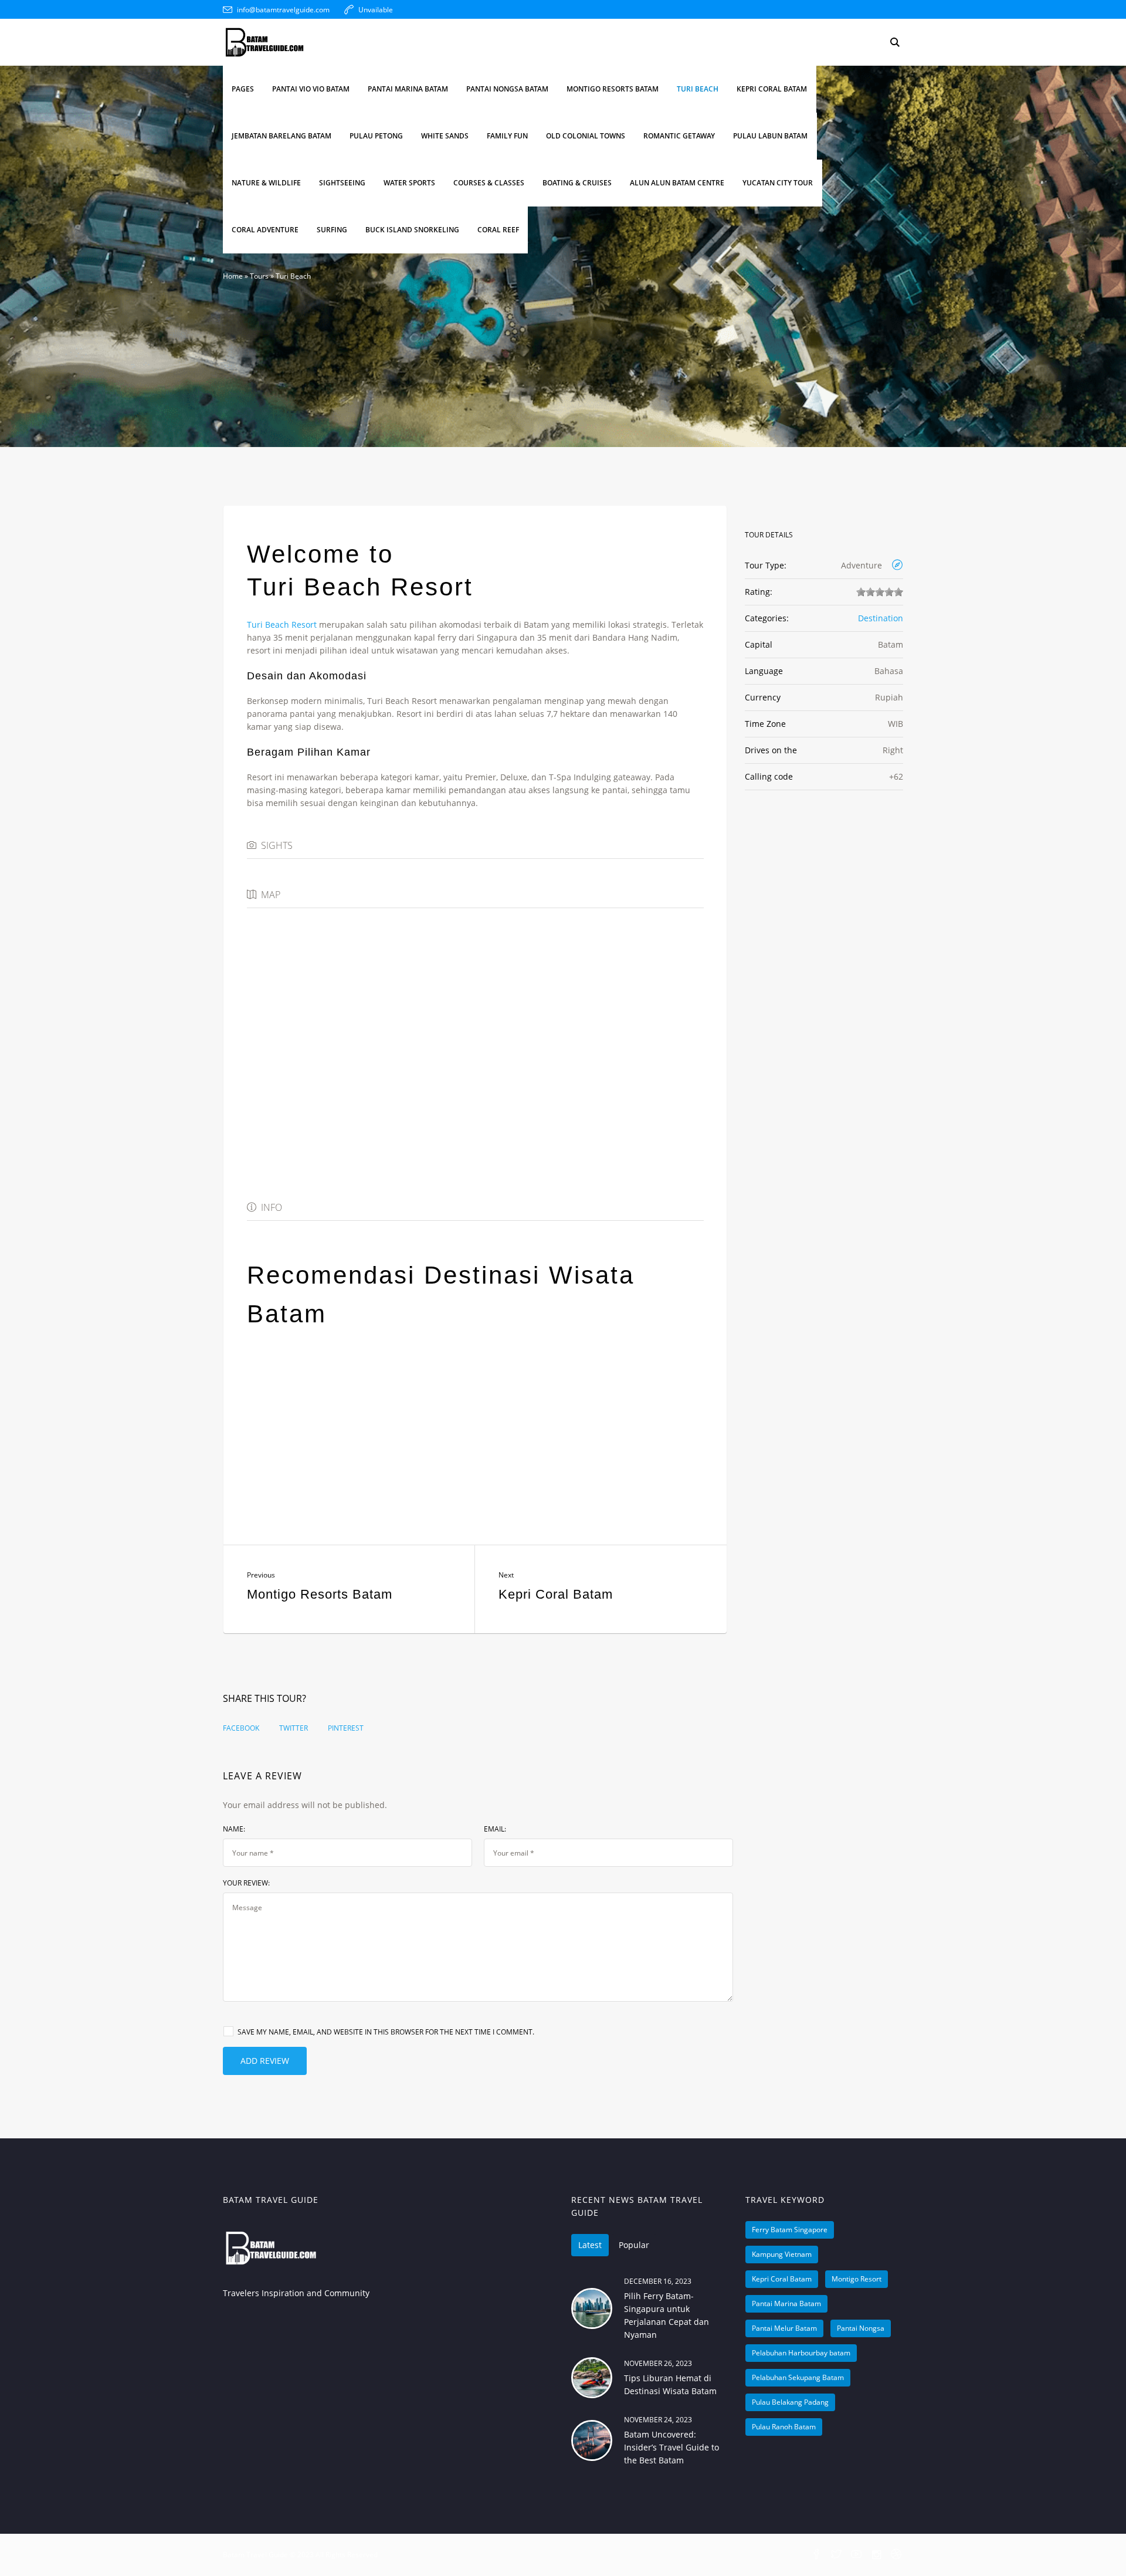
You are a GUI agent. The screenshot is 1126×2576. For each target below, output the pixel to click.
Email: (495, 1829)
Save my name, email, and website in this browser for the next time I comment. (386, 2032)
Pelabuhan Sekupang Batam (798, 2377)
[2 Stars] (870, 592)
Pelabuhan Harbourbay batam (801, 2353)
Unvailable (376, 10)
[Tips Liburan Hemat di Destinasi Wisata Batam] (592, 2378)
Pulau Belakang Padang (790, 2402)
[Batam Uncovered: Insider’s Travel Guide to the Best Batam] (592, 2440)
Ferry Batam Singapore (790, 2230)
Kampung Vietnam (782, 2254)
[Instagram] (876, 2555)
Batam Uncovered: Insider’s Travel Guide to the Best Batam (671, 2447)
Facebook (241, 1728)
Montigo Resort (857, 2279)
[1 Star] (861, 592)
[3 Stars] (880, 592)
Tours (259, 276)
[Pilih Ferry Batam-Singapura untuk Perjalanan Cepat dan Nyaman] (592, 2308)
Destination (881, 618)
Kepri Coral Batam (556, 1594)
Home (233, 276)
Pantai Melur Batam (784, 2328)
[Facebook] (816, 2555)
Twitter (294, 1728)
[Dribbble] (896, 2555)
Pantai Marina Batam (786, 2303)
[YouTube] (856, 2555)
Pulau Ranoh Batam (784, 2427)
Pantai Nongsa (861, 2328)
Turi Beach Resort (282, 624)
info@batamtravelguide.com (283, 10)
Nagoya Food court (318, 1443)
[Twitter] (836, 2555)
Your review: (246, 1883)
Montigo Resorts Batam (320, 1594)
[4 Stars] (889, 592)
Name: (234, 1829)
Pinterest (346, 1728)
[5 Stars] (898, 592)
